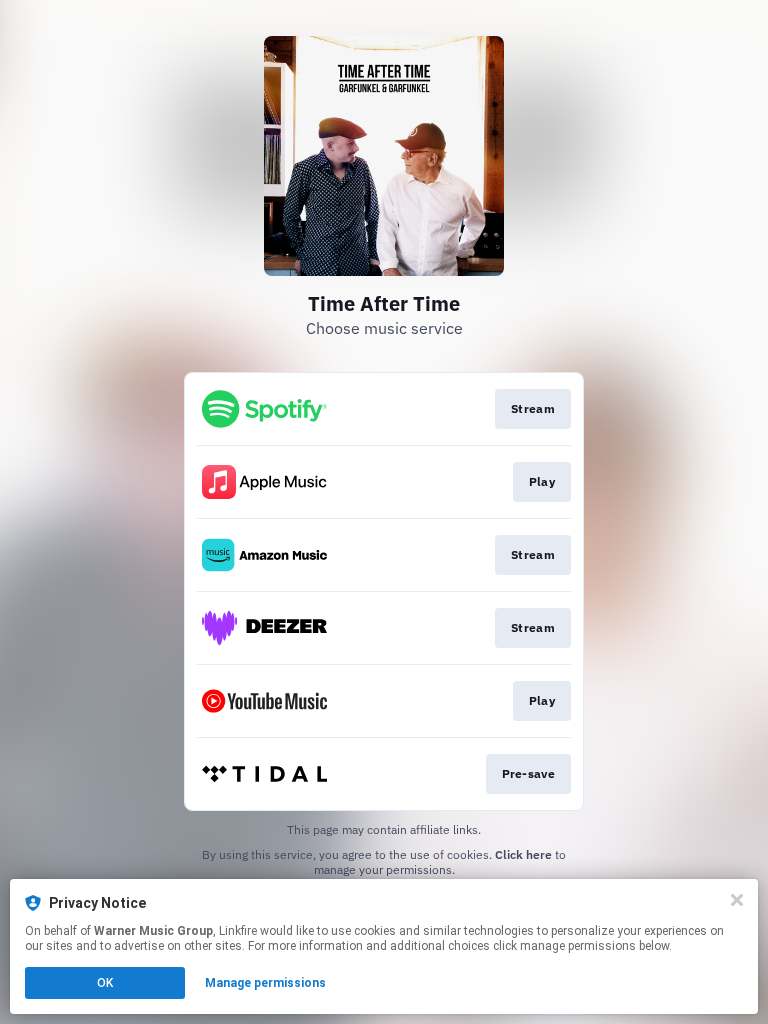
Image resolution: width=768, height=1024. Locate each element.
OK (105, 983)
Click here (523, 854)
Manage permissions (265, 983)
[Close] (737, 900)
